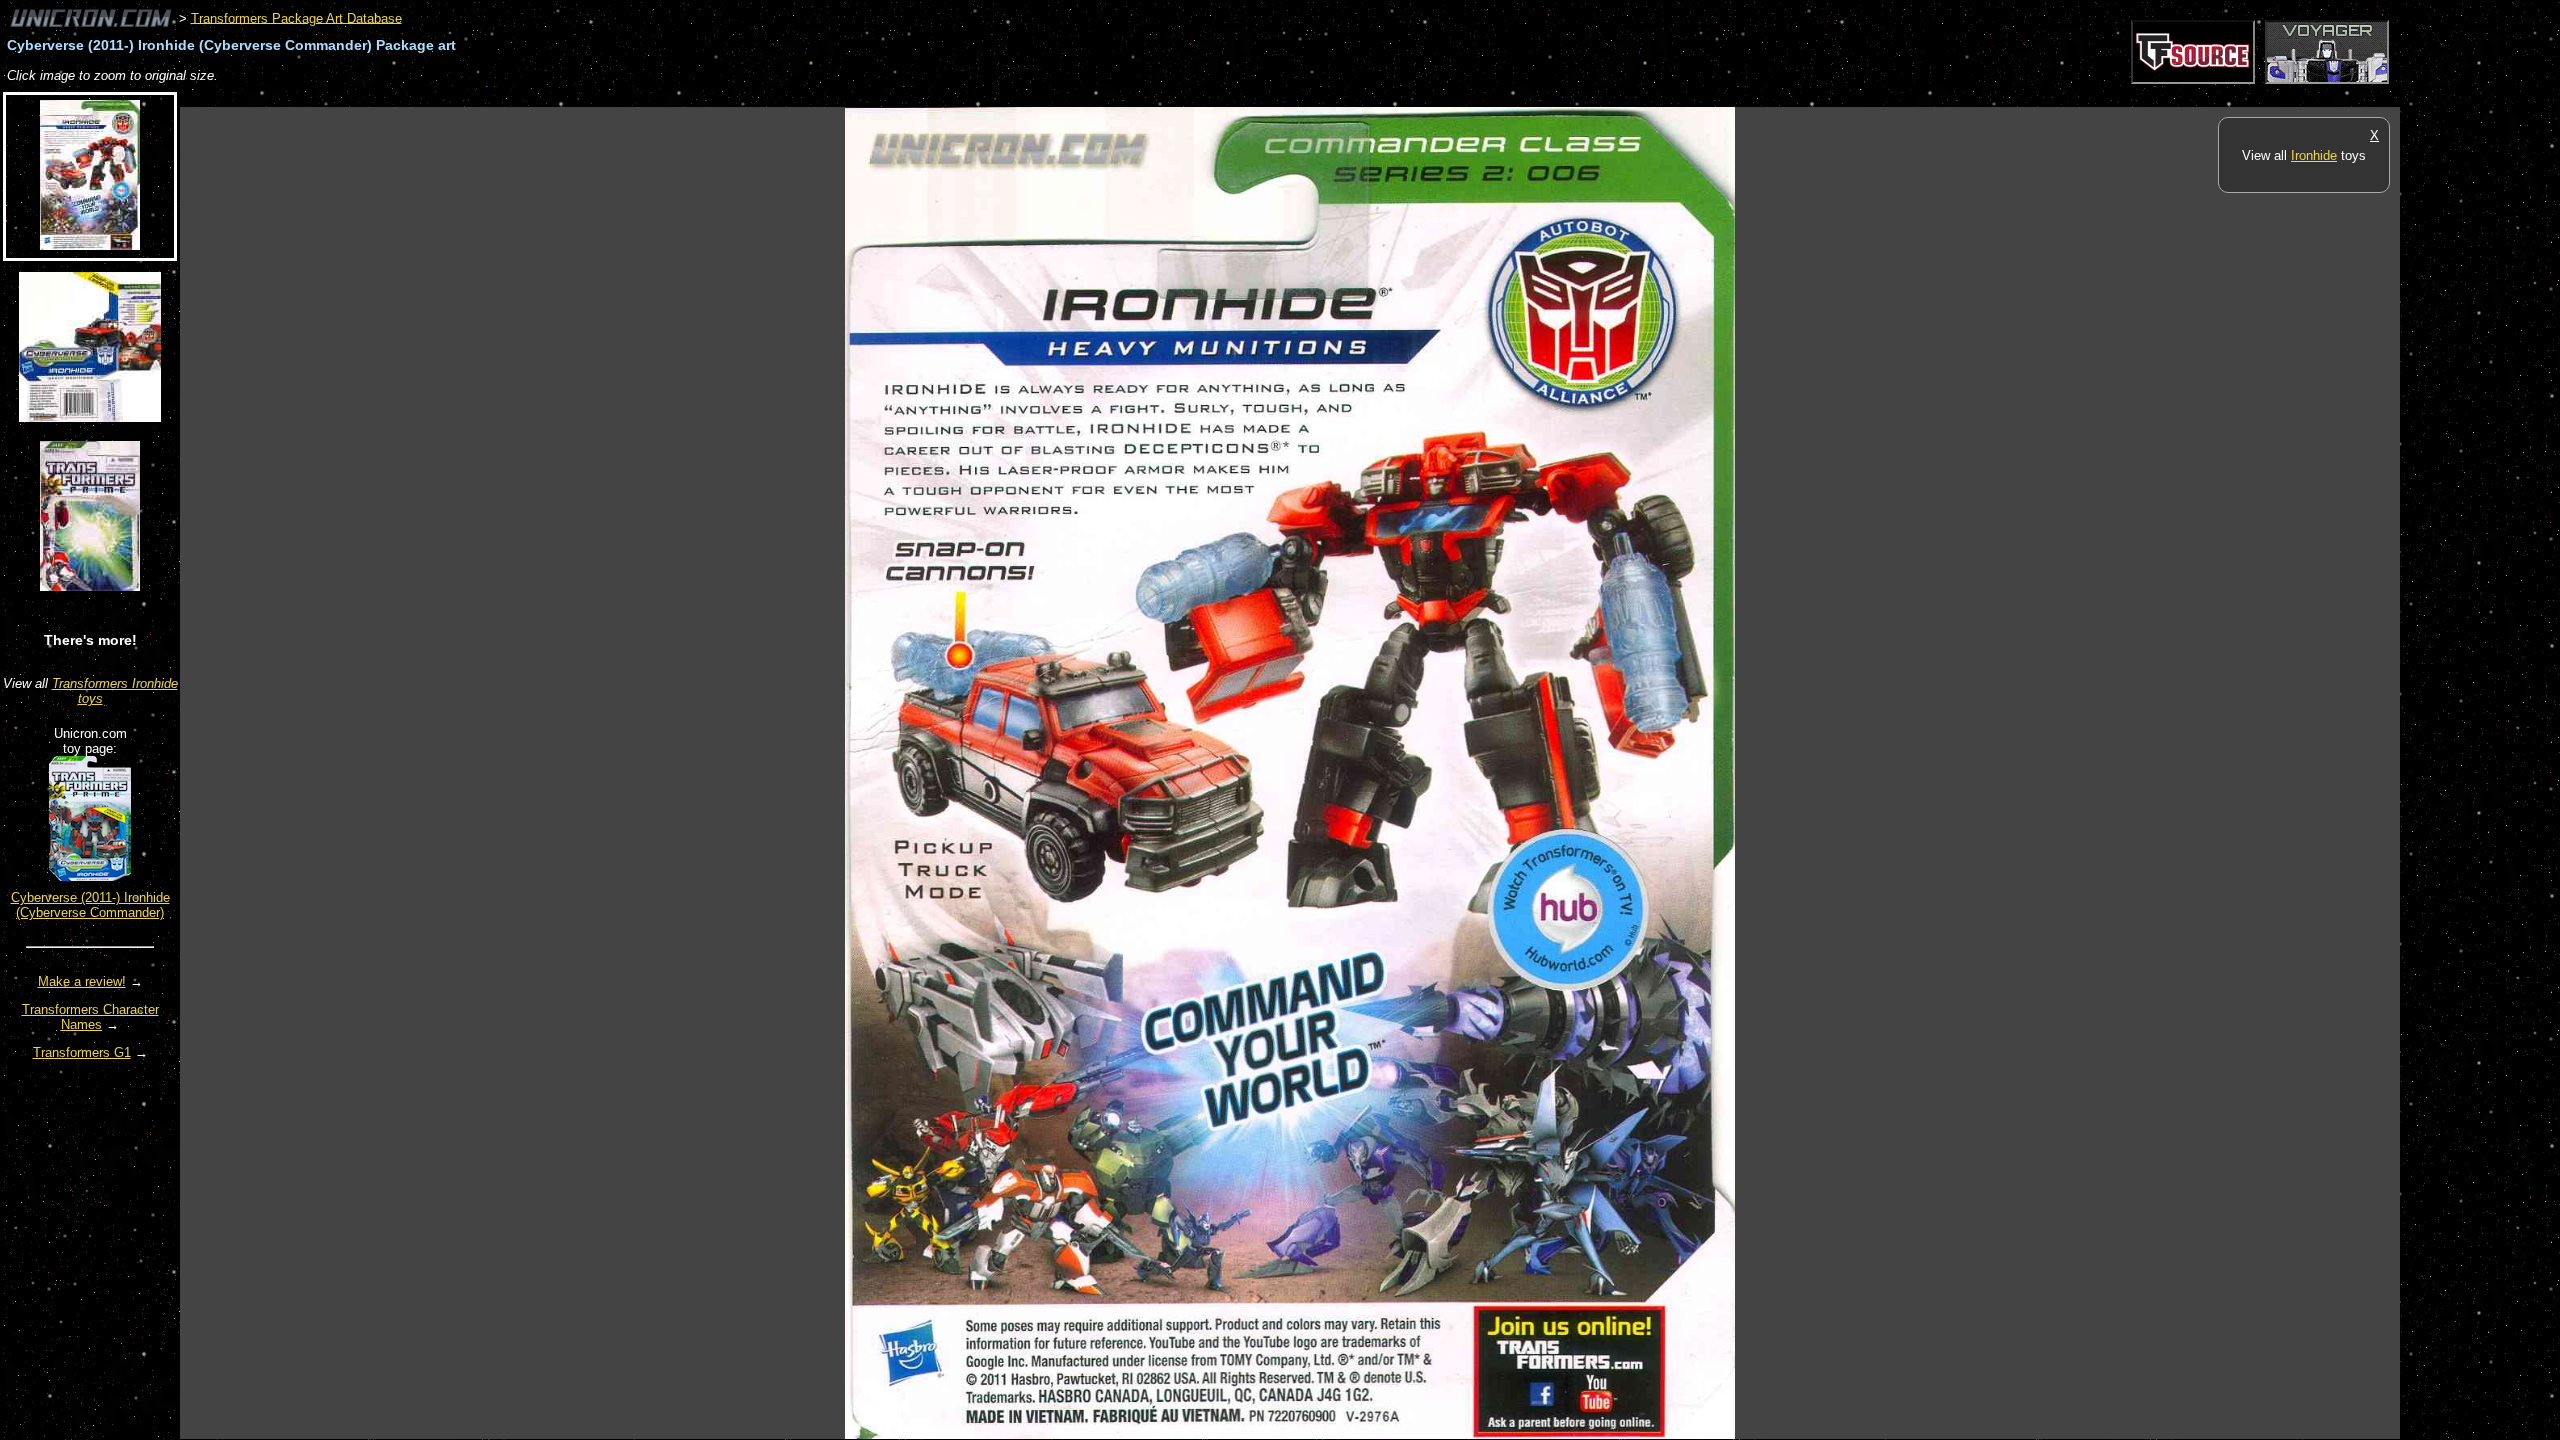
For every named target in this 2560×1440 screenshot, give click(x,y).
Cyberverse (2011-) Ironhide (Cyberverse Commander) (90, 905)
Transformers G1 (82, 1052)
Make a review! (82, 981)
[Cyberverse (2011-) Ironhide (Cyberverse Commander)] (90, 876)
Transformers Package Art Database (296, 17)
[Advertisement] (544, 96)
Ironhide (2314, 155)
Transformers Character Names (90, 1017)
